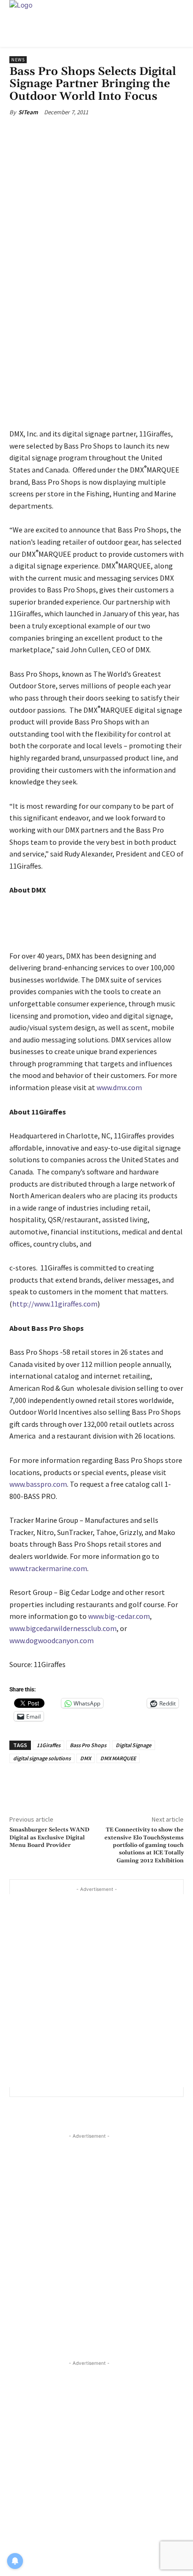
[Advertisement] (96, 1991)
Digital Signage (134, 1745)
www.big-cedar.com (119, 1616)
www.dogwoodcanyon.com (52, 1640)
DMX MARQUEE (118, 1758)
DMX (85, 1758)
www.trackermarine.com (48, 1568)
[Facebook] (48, 134)
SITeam (28, 112)
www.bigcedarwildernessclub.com (63, 1628)
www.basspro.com (38, 1484)
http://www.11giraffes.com (55, 1304)
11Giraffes (48, 1745)
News (18, 60)
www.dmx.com (119, 1087)
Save (96, 135)
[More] (136, 134)
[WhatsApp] (114, 134)
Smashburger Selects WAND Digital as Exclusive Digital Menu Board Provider (49, 1838)
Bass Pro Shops (88, 1745)
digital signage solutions (42, 1758)
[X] (70, 134)
